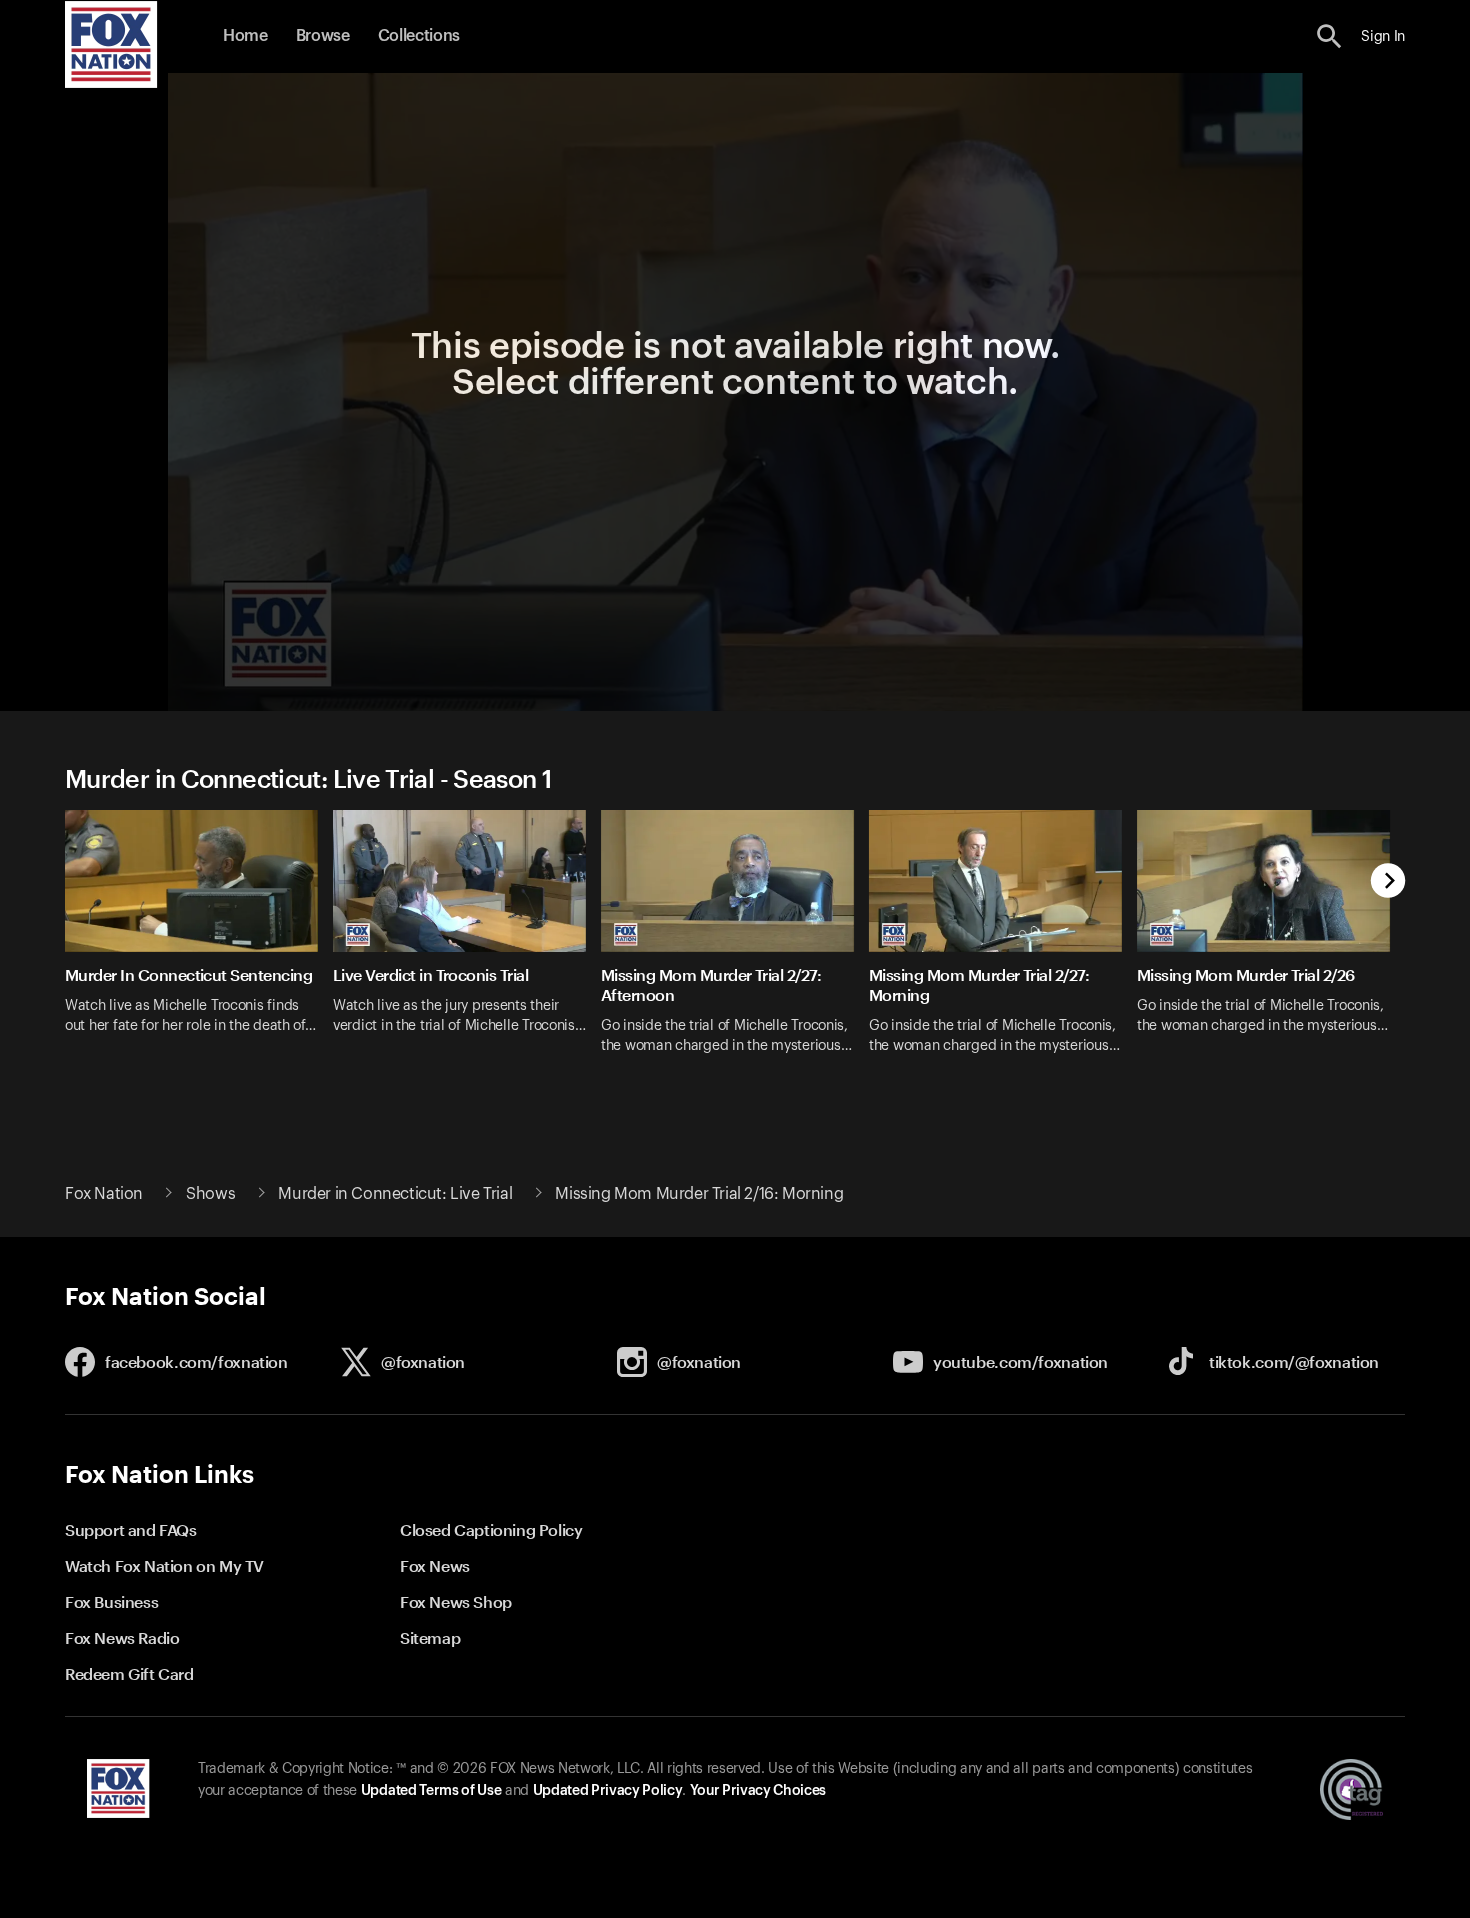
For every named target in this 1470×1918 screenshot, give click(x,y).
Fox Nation (104, 1194)
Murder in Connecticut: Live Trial (395, 1194)
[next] (1388, 882)
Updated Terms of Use (431, 1791)
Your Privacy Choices (758, 1791)
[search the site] (1329, 36)
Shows (210, 1194)
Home (245, 36)
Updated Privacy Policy (608, 1791)
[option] (199, 945)
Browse (323, 36)
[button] (1329, 36)
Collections (419, 36)
